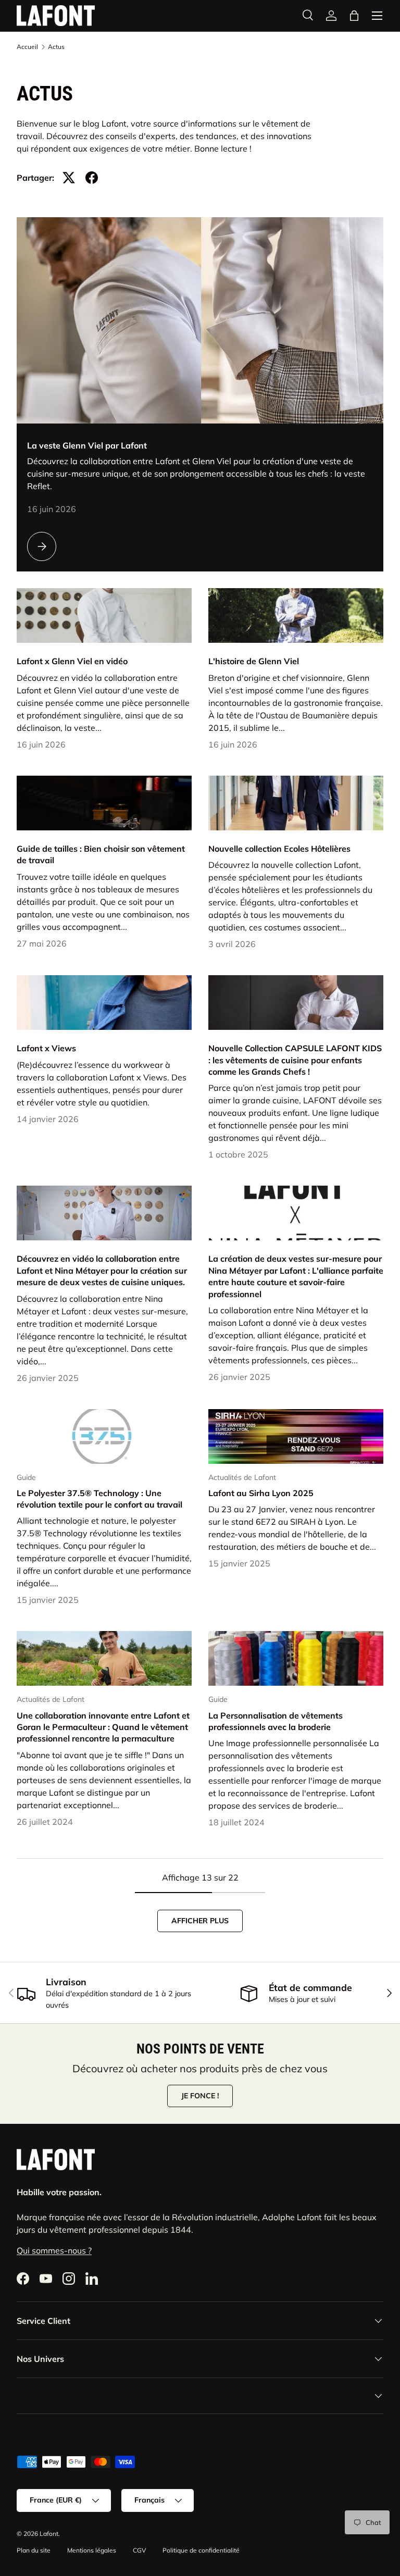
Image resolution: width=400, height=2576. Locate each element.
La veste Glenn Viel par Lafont (87, 445)
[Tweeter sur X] (69, 178)
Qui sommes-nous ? (54, 2250)
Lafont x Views (46, 1048)
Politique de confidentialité (201, 2550)
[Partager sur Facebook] (92, 178)
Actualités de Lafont (242, 1477)
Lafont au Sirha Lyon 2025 (261, 1493)
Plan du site (34, 2550)
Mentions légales (92, 2550)
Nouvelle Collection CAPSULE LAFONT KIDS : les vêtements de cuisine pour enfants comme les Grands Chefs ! (295, 1060)
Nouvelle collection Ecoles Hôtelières (279, 849)
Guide (26, 1477)
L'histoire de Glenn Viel (254, 661)
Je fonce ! (200, 2096)
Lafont (49, 2534)
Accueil (27, 47)
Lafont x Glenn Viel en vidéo (72, 661)
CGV (139, 2550)
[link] (331, 16)
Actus (56, 47)
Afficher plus (200, 1921)
